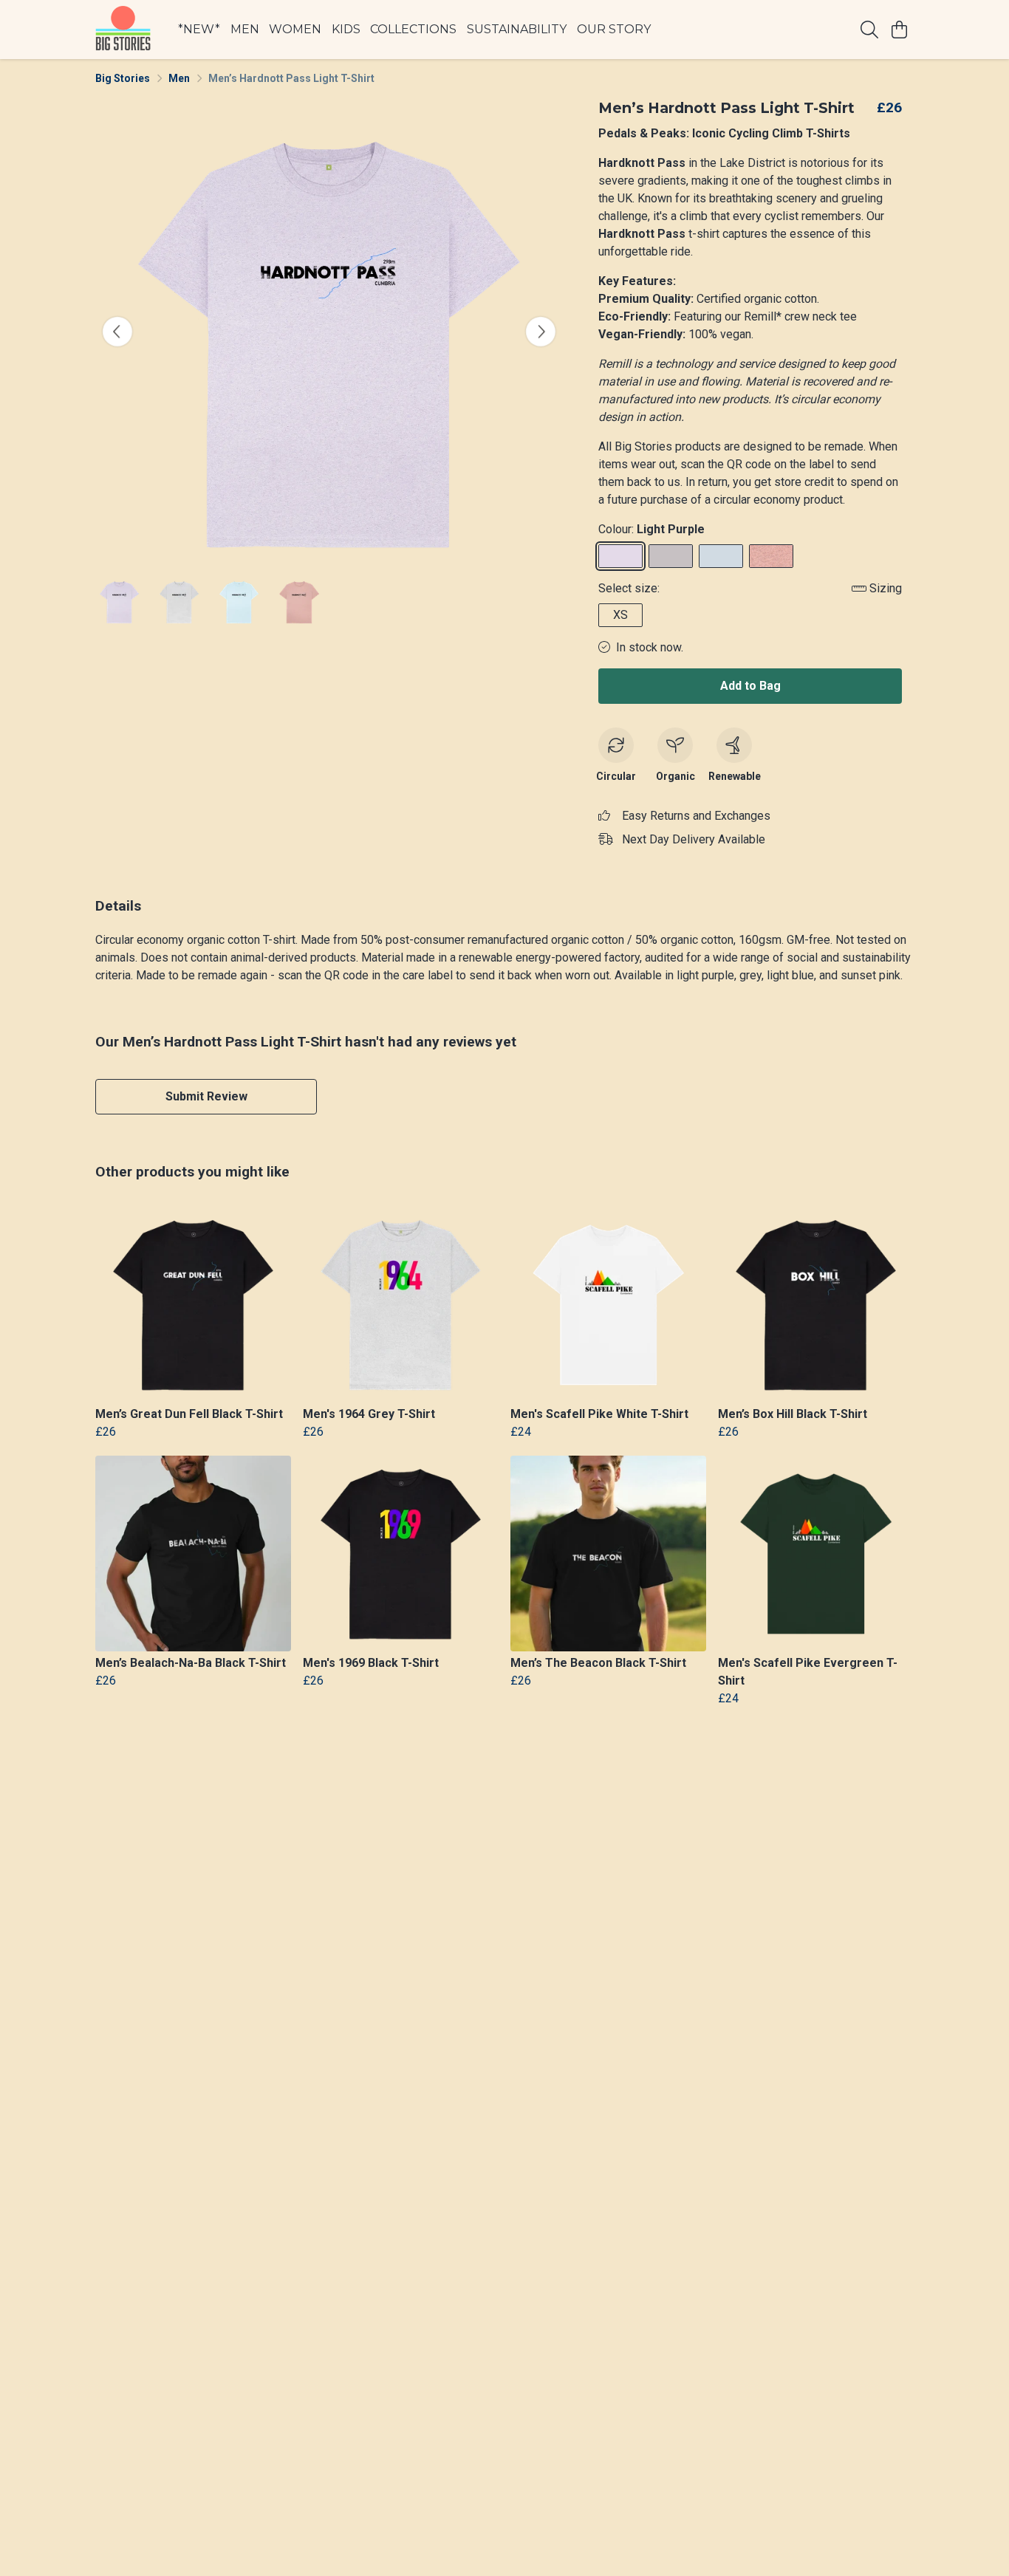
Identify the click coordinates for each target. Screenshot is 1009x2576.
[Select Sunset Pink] (771, 556)
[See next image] (541, 332)
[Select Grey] (671, 556)
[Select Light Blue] (721, 556)
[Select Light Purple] (620, 556)
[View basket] (899, 30)
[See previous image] (117, 332)
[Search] (869, 30)
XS (620, 615)
